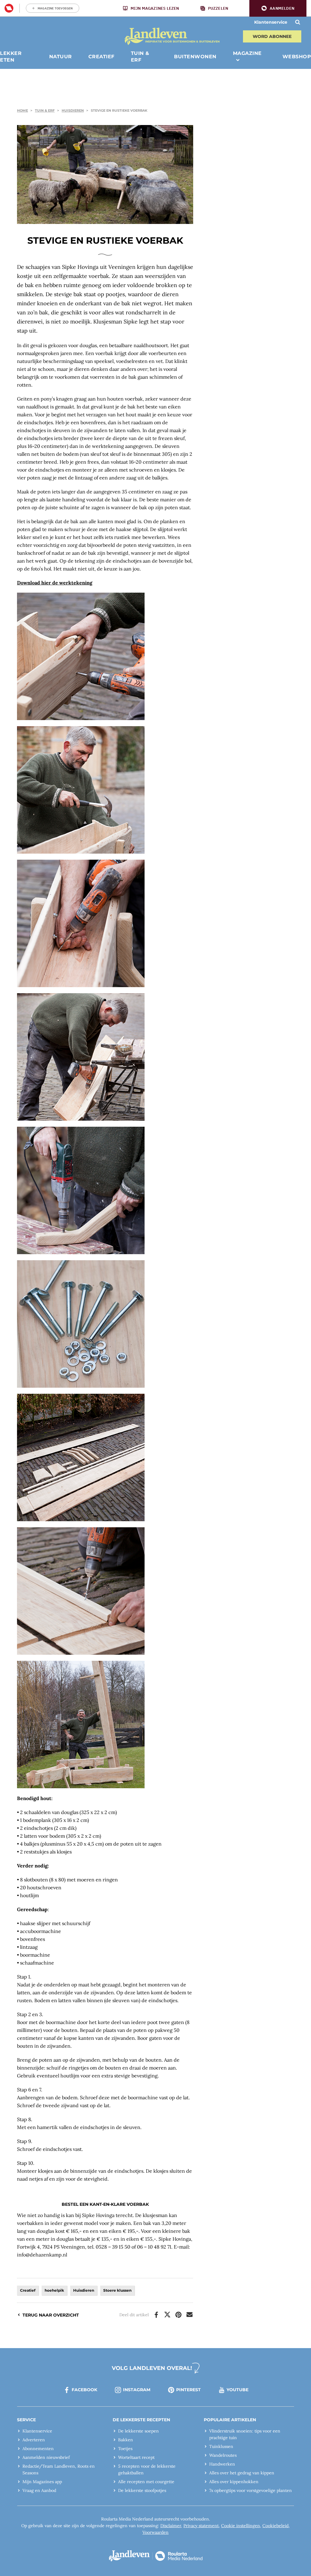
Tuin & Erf (45, 110)
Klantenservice (271, 22)
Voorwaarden (155, 2532)
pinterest (188, 2390)
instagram (137, 2390)
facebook (84, 2390)
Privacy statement (201, 2526)
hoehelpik (54, 2290)
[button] (278, 8)
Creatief (28, 2290)
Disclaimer (171, 2526)
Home (22, 110)
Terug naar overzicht (51, 2315)
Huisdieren (73, 110)
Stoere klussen (117, 2290)
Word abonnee (272, 36)
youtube (238, 2390)
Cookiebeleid (275, 2526)
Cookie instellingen (241, 2526)
